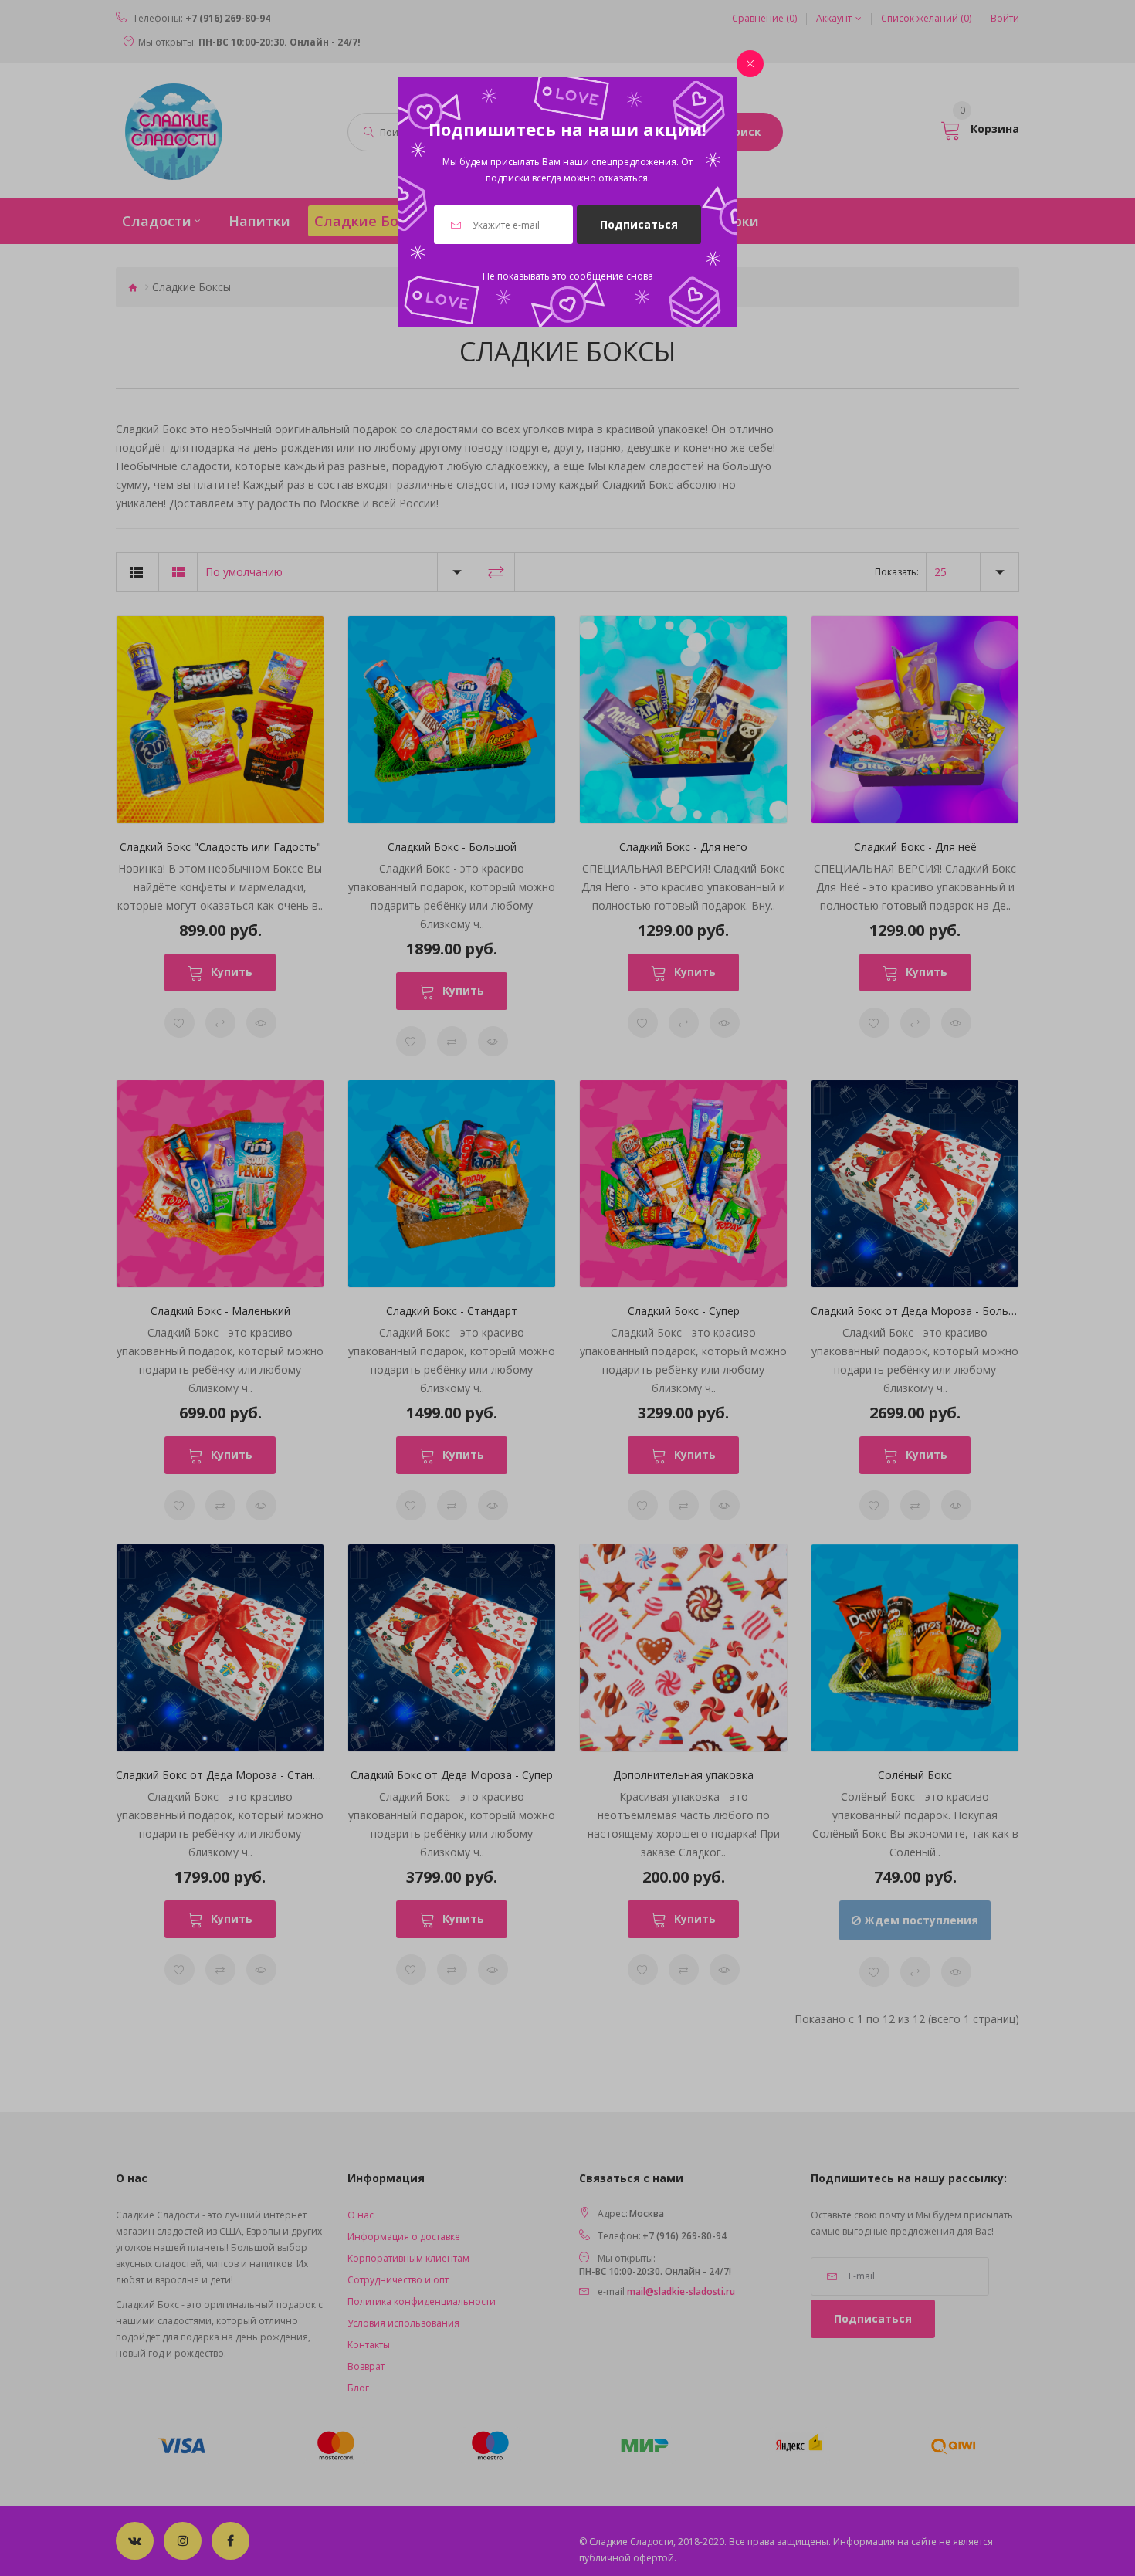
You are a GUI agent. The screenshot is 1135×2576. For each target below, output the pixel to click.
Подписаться (639, 224)
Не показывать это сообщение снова (568, 276)
